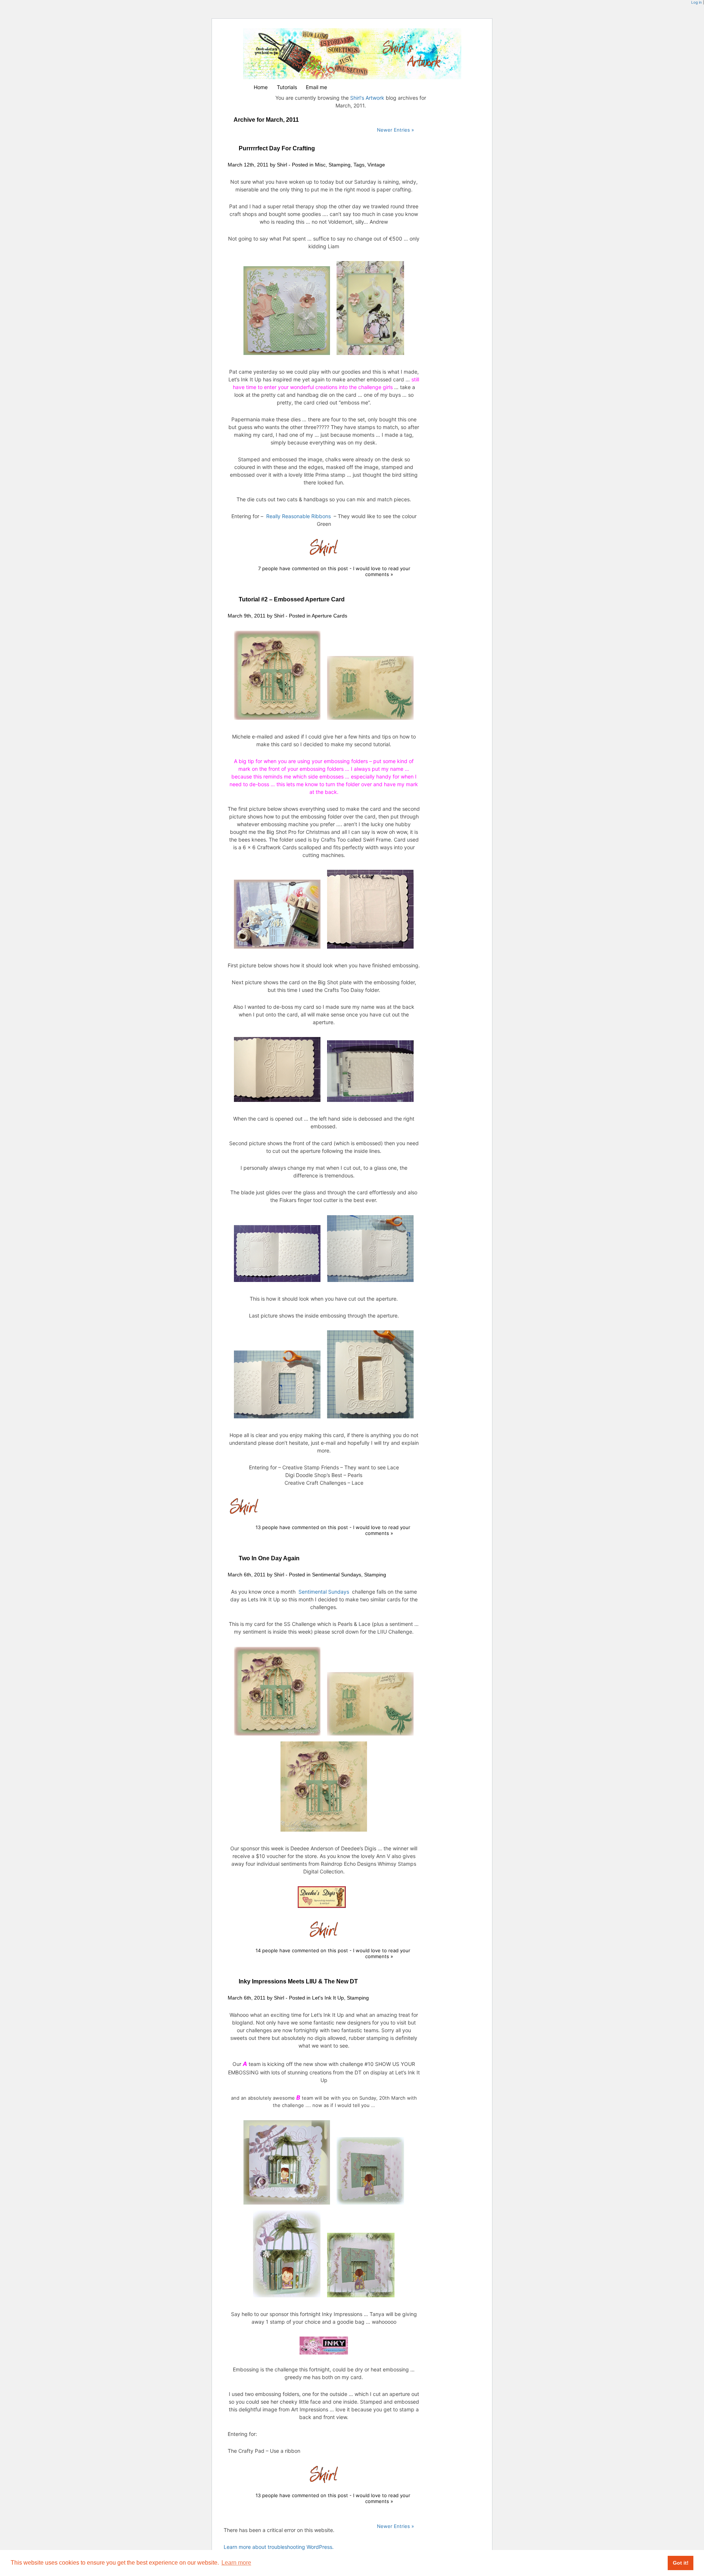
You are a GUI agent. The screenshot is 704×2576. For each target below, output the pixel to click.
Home (261, 87)
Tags (359, 165)
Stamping (340, 165)
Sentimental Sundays (337, 1575)
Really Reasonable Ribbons (298, 516)
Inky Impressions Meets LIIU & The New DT (298, 1981)
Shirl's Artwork (367, 98)
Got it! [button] (681, 2563)
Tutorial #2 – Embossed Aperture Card (292, 599)
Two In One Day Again (269, 1558)
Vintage (376, 165)
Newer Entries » (395, 130)
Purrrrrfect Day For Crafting (277, 148)
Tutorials (287, 87)
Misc (320, 165)
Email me (316, 87)
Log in (696, 2)
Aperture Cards (329, 616)
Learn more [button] (236, 2563)
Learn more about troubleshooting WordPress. (279, 2547)
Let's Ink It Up (328, 1998)
